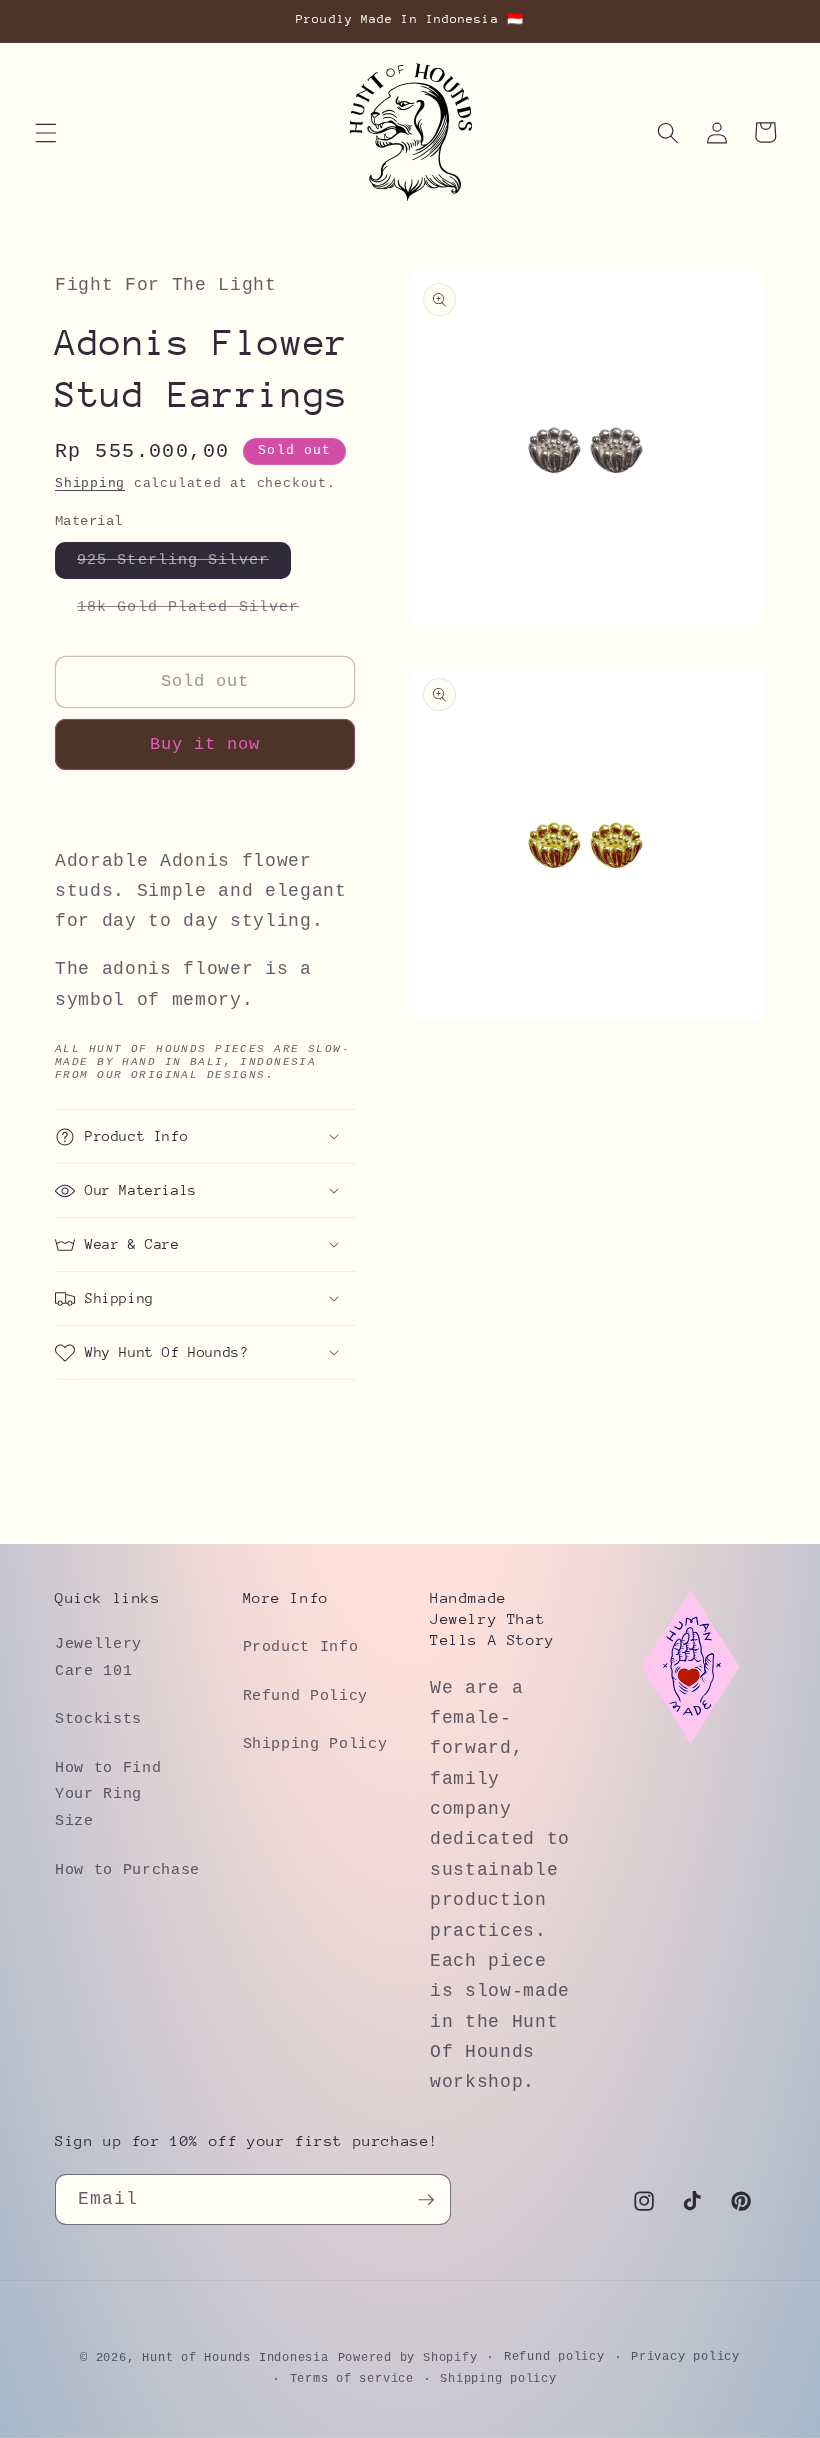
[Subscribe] (426, 2200)
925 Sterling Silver (184, 564)
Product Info (301, 1647)
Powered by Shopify (408, 2358)
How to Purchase (127, 1870)
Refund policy (554, 2357)
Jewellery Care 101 (98, 1657)
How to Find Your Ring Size (108, 1794)
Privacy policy (685, 2357)
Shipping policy (498, 2379)
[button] (46, 132)
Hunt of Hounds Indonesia (235, 2358)
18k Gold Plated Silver (199, 611)
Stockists (98, 1719)
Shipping (90, 483)
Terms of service (352, 2379)
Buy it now (205, 744)
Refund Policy (306, 1696)
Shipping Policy (315, 1744)
